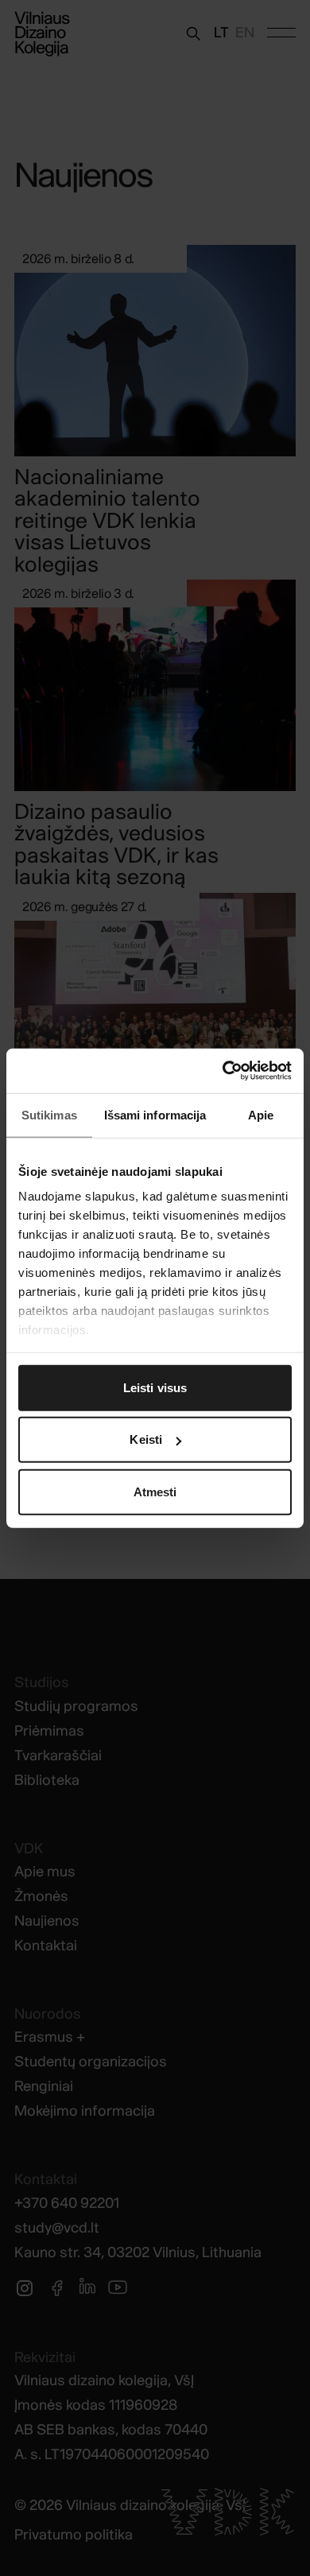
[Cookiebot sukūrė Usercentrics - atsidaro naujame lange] (223, 1071)
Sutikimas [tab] (49, 1114)
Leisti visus (155, 1387)
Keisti (146, 1439)
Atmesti (155, 1491)
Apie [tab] (261, 1114)
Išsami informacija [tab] (155, 1114)
